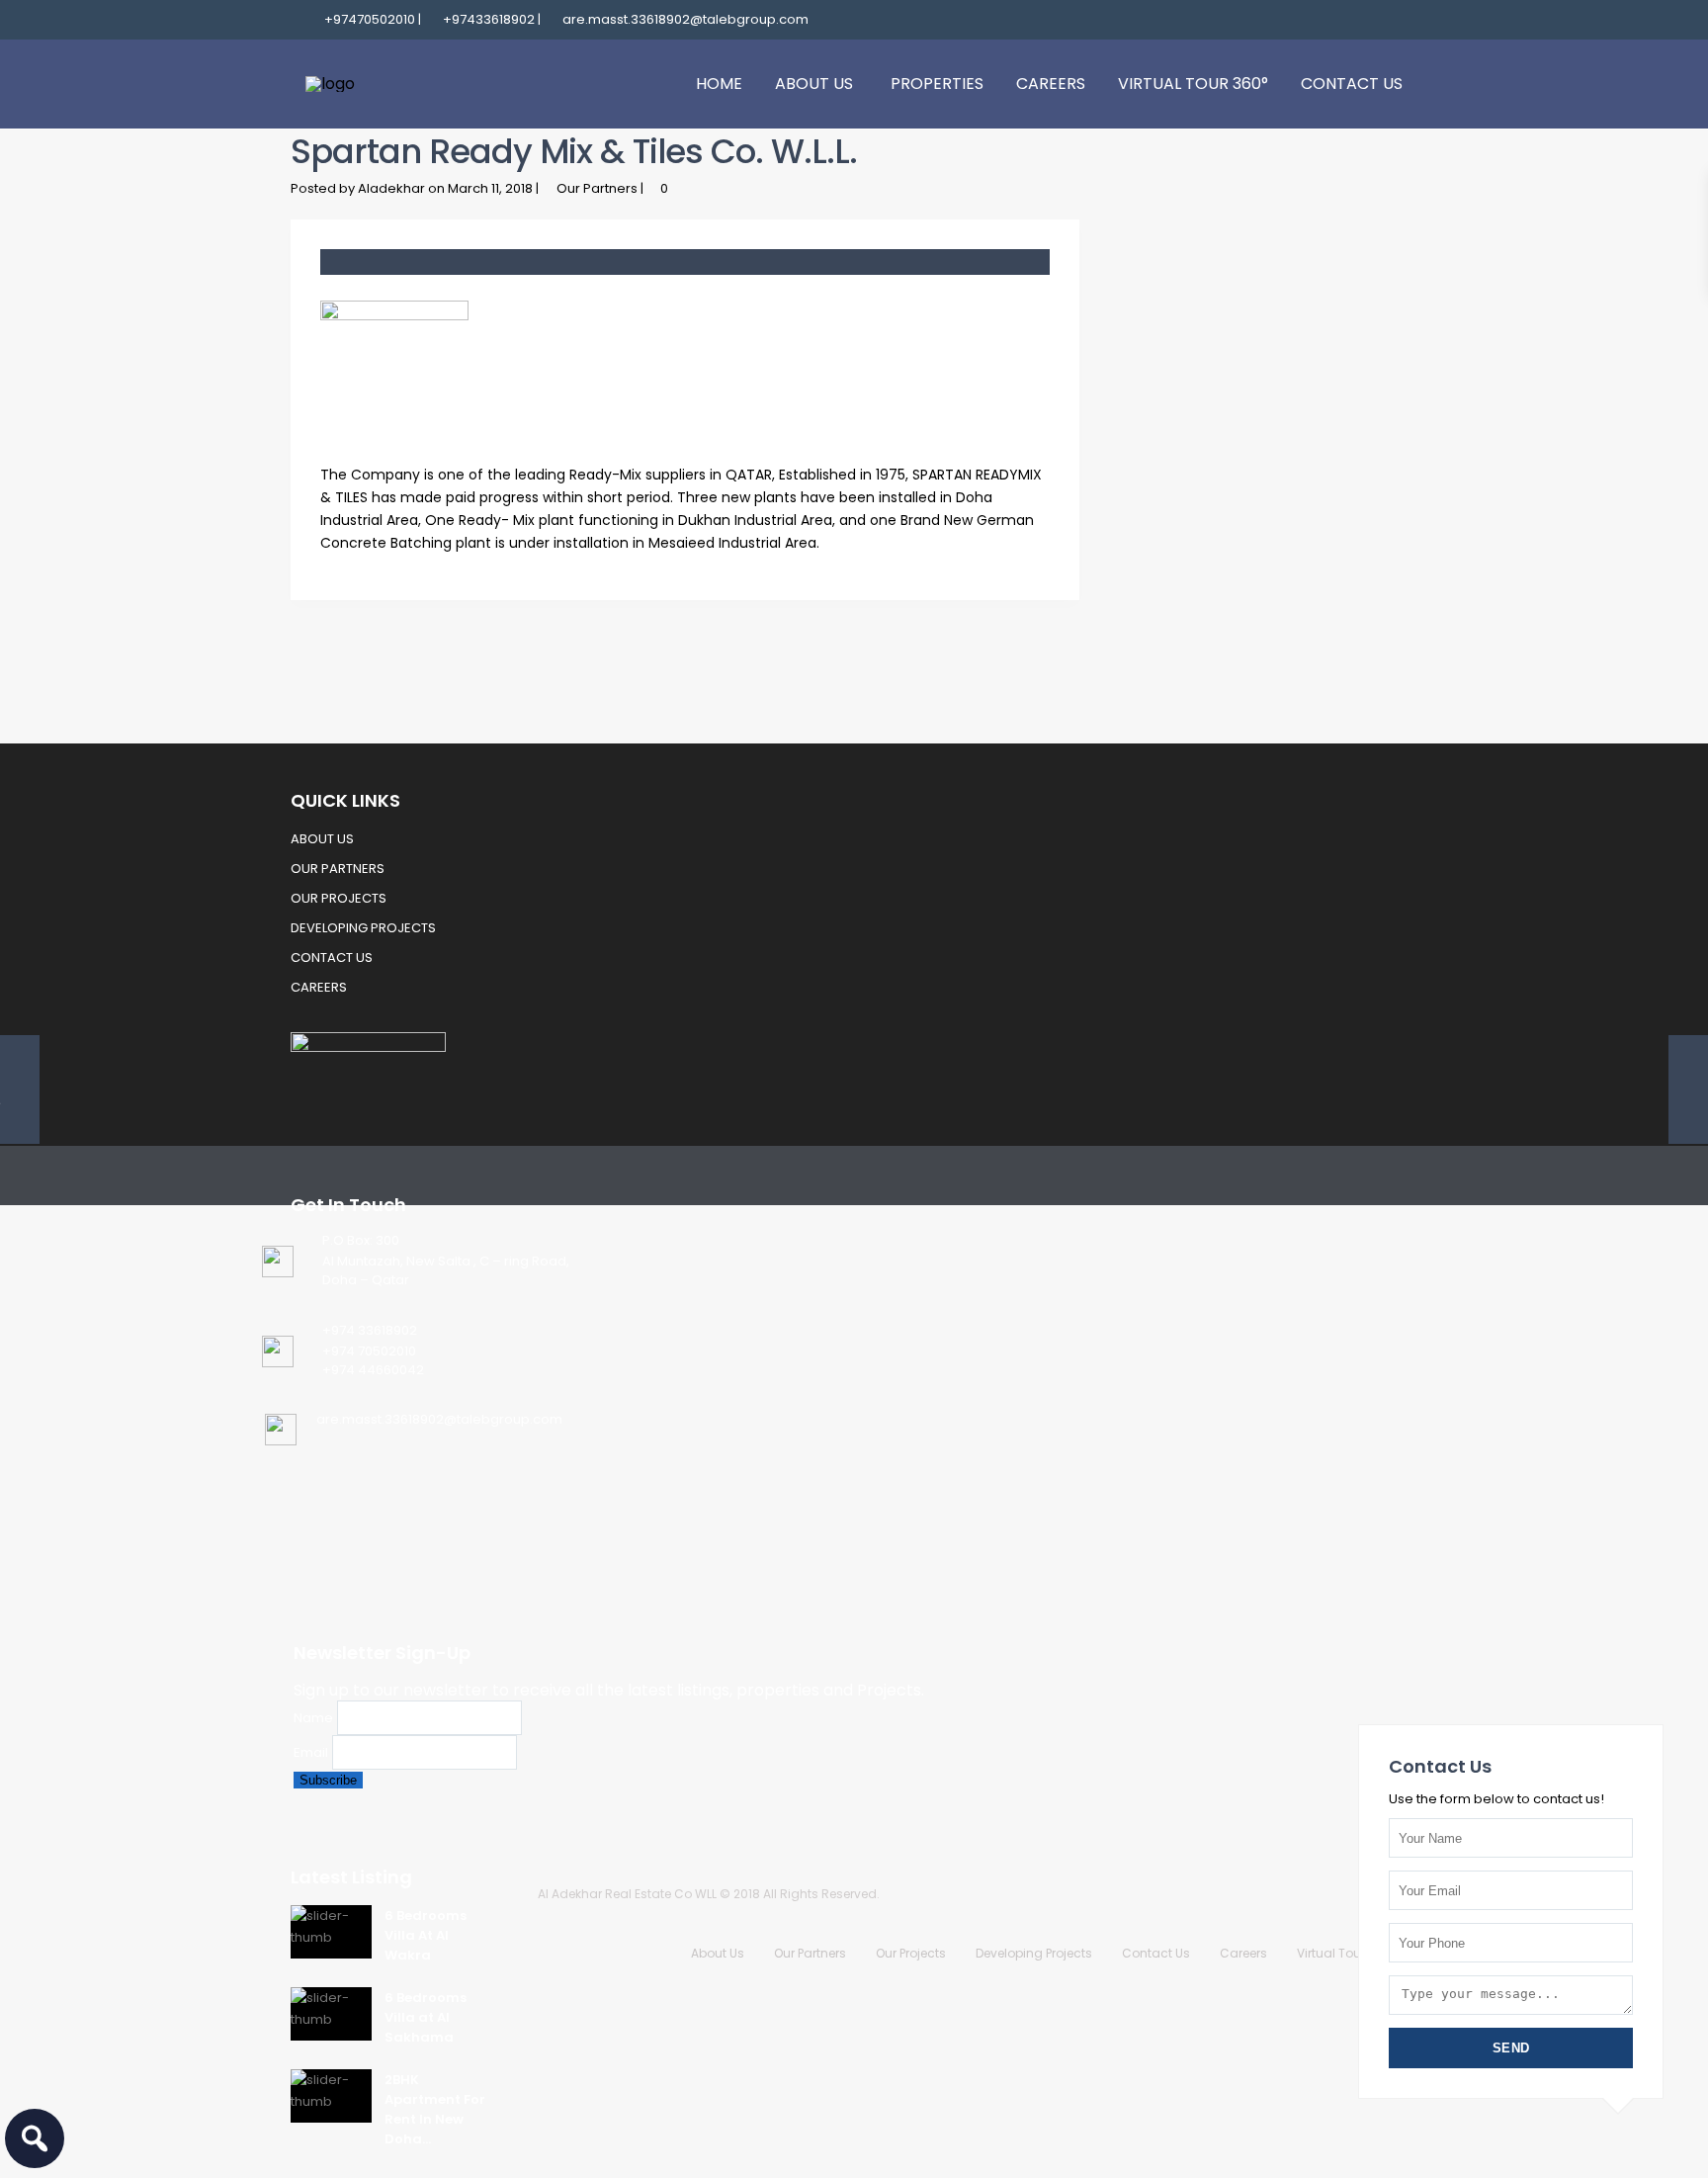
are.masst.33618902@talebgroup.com (439, 1419)
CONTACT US (1352, 84)
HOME (719, 84)
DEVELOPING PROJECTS (363, 928)
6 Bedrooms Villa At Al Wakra (426, 1935)
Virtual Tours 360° (1350, 1953)
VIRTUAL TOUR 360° (1193, 84)
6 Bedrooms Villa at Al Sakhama (426, 2017)
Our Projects (911, 1953)
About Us (718, 1953)
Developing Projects (1034, 1953)
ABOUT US (814, 84)
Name (313, 1718)
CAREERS (1051, 84)
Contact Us (1156, 1953)
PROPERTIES (937, 84)
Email (311, 1752)
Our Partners (597, 188)
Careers (1243, 1953)
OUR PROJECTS (339, 898)
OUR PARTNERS (338, 869)
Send (1511, 2048)
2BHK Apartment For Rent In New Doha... (435, 2109)
